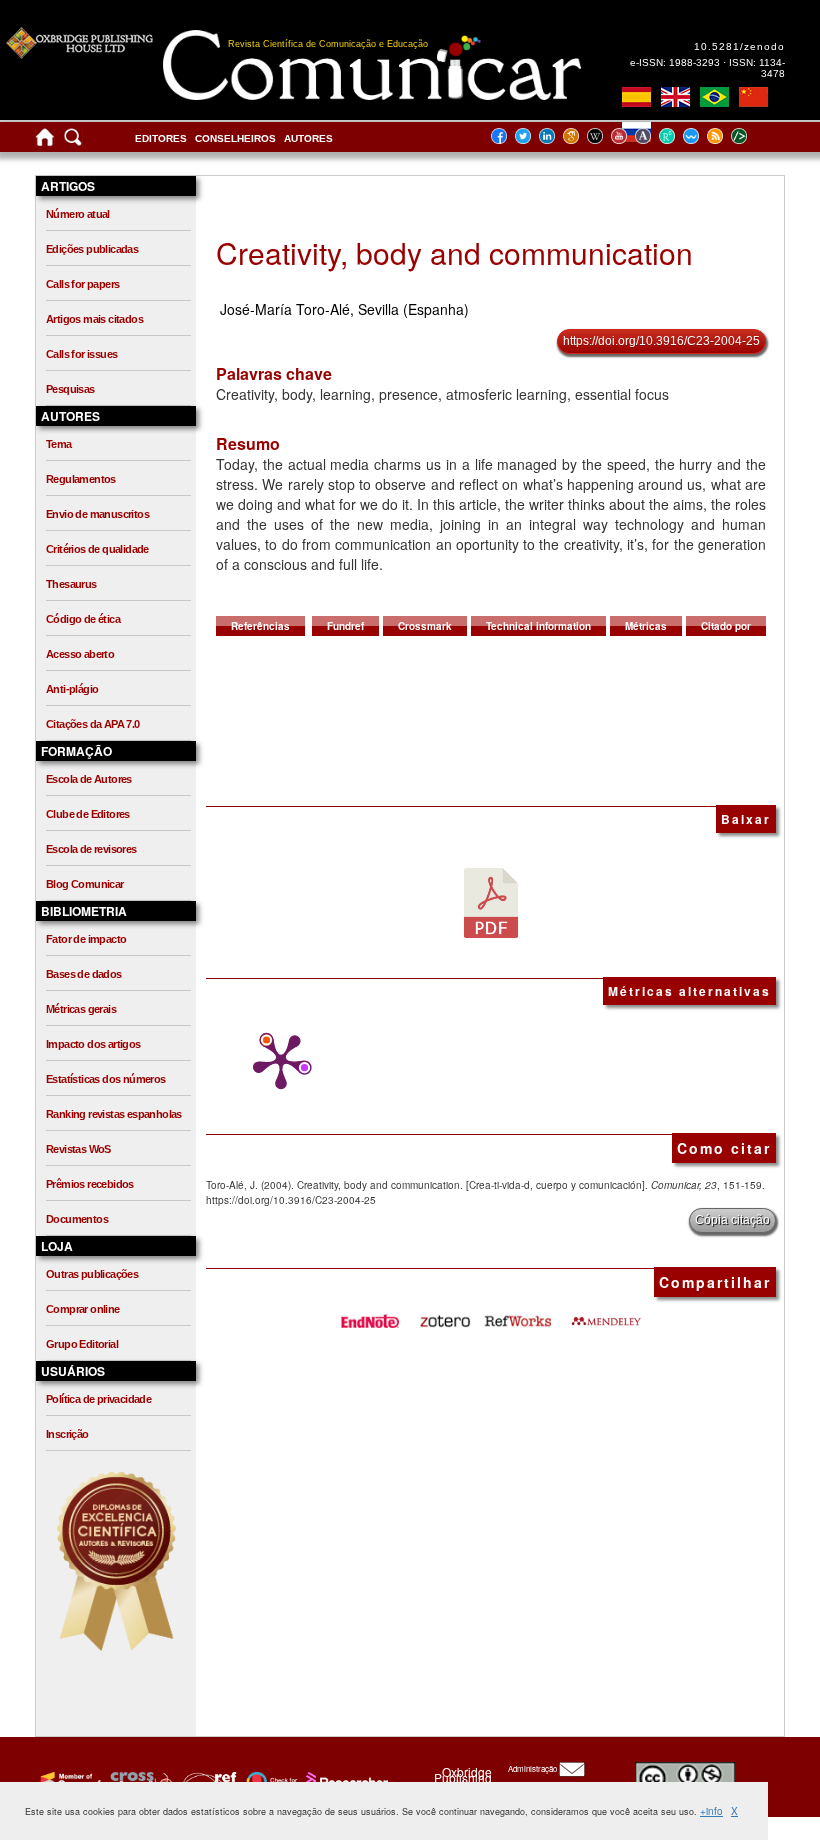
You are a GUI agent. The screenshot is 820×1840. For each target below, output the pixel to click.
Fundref (345, 626)
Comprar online (83, 1309)
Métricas (646, 626)
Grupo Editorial (82, 1344)
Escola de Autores (89, 779)
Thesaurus (71, 584)
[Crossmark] (269, 1781)
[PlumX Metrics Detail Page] (276, 1062)
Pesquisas (70, 389)
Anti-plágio (72, 689)
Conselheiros (235, 138)
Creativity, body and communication (454, 252)
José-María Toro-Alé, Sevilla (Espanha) (344, 309)
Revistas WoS (78, 1149)
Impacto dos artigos (93, 1044)
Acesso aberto (80, 654)
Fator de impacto (86, 939)
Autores (308, 138)
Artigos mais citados (94, 319)
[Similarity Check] (138, 1781)
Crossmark (425, 626)
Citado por (726, 626)
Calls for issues (81, 354)
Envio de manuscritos (97, 514)
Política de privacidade (98, 1399)
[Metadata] (755, 135)
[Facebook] (505, 135)
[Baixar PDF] (491, 902)
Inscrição (67, 1434)
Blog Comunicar (85, 884)
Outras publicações (92, 1274)
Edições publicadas (92, 249)
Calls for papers (82, 284)
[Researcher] (345, 1781)
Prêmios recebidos (90, 1184)
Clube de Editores (88, 814)
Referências (260, 626)
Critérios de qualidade (97, 549)
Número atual (78, 214)
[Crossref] (68, 1781)
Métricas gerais (81, 1009)
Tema (59, 444)
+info (711, 1811)
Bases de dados (84, 974)
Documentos (77, 1219)
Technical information (538, 626)
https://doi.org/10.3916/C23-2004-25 (661, 341)
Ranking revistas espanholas (114, 1114)
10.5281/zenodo (739, 46)
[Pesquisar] (73, 141)
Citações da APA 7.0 (93, 724)
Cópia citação (732, 1220)
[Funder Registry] (207, 1781)
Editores (161, 138)
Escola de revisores (91, 849)
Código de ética (83, 619)
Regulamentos (81, 479)
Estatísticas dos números (106, 1079)
